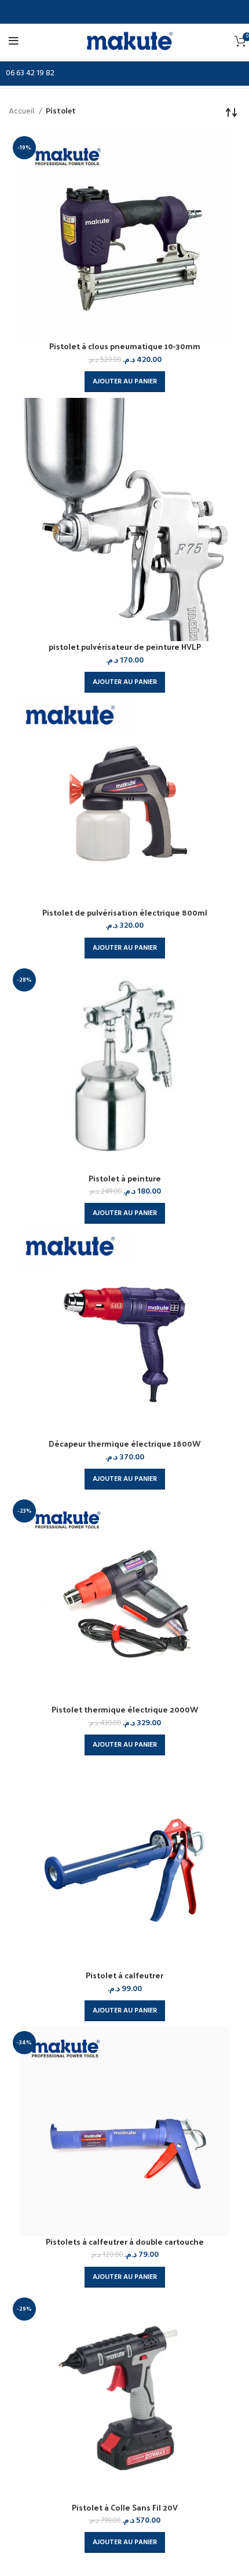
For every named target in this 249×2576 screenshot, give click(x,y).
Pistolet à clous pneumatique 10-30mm (125, 346)
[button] (125, 382)
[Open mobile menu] (15, 41)
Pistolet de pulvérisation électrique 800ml (125, 912)
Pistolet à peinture (125, 1178)
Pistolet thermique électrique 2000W (125, 1709)
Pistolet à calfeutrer (124, 1975)
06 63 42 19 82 (30, 73)
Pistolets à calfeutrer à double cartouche (125, 2242)
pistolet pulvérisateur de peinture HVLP (125, 647)
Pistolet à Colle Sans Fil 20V (125, 2507)
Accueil (22, 112)
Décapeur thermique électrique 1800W (124, 1443)
